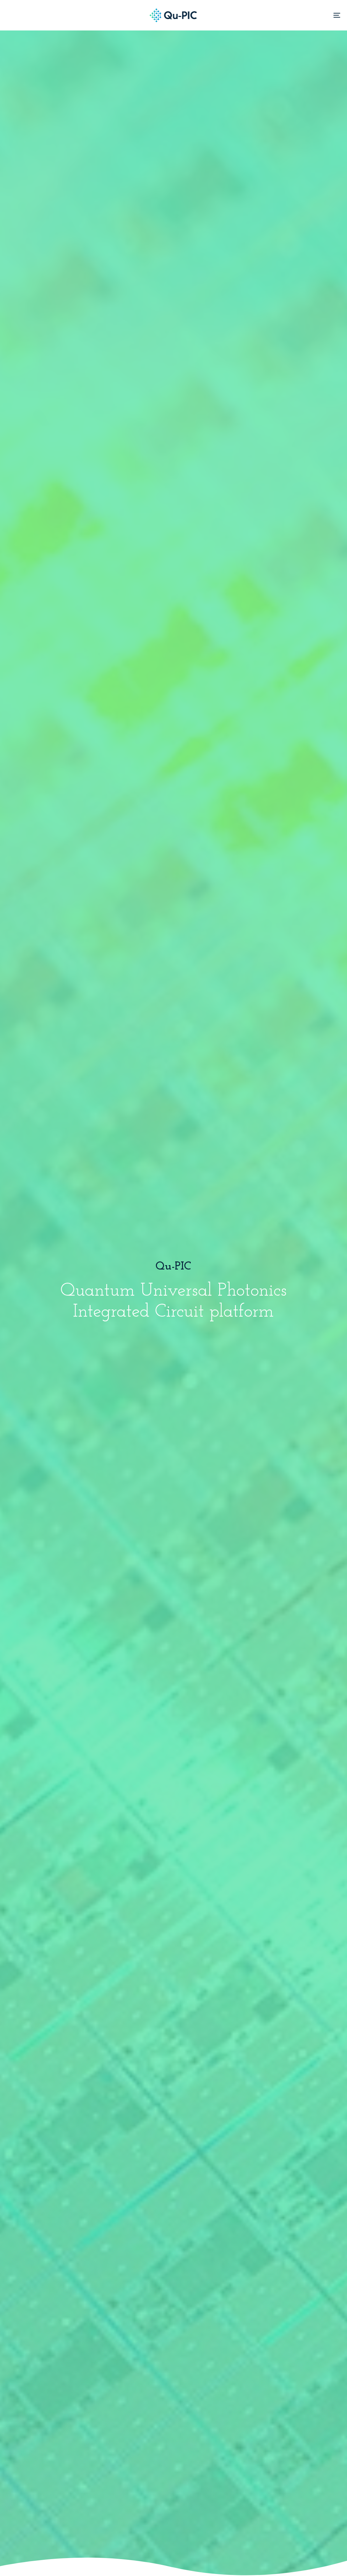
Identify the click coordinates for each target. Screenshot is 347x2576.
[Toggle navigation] (285, 15)
